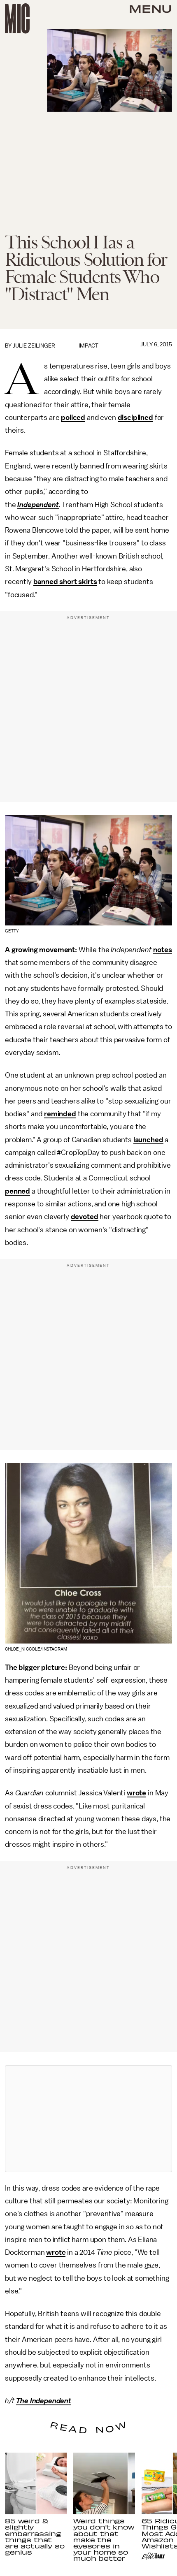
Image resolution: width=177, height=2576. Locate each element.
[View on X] (88, 2119)
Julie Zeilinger (34, 346)
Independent (38, 505)
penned (17, 1191)
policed (73, 417)
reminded (60, 1114)
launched (148, 1140)
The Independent (44, 2401)
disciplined (135, 417)
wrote (136, 1793)
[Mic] (17, 19)
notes (162, 950)
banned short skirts (65, 582)
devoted (85, 1217)
